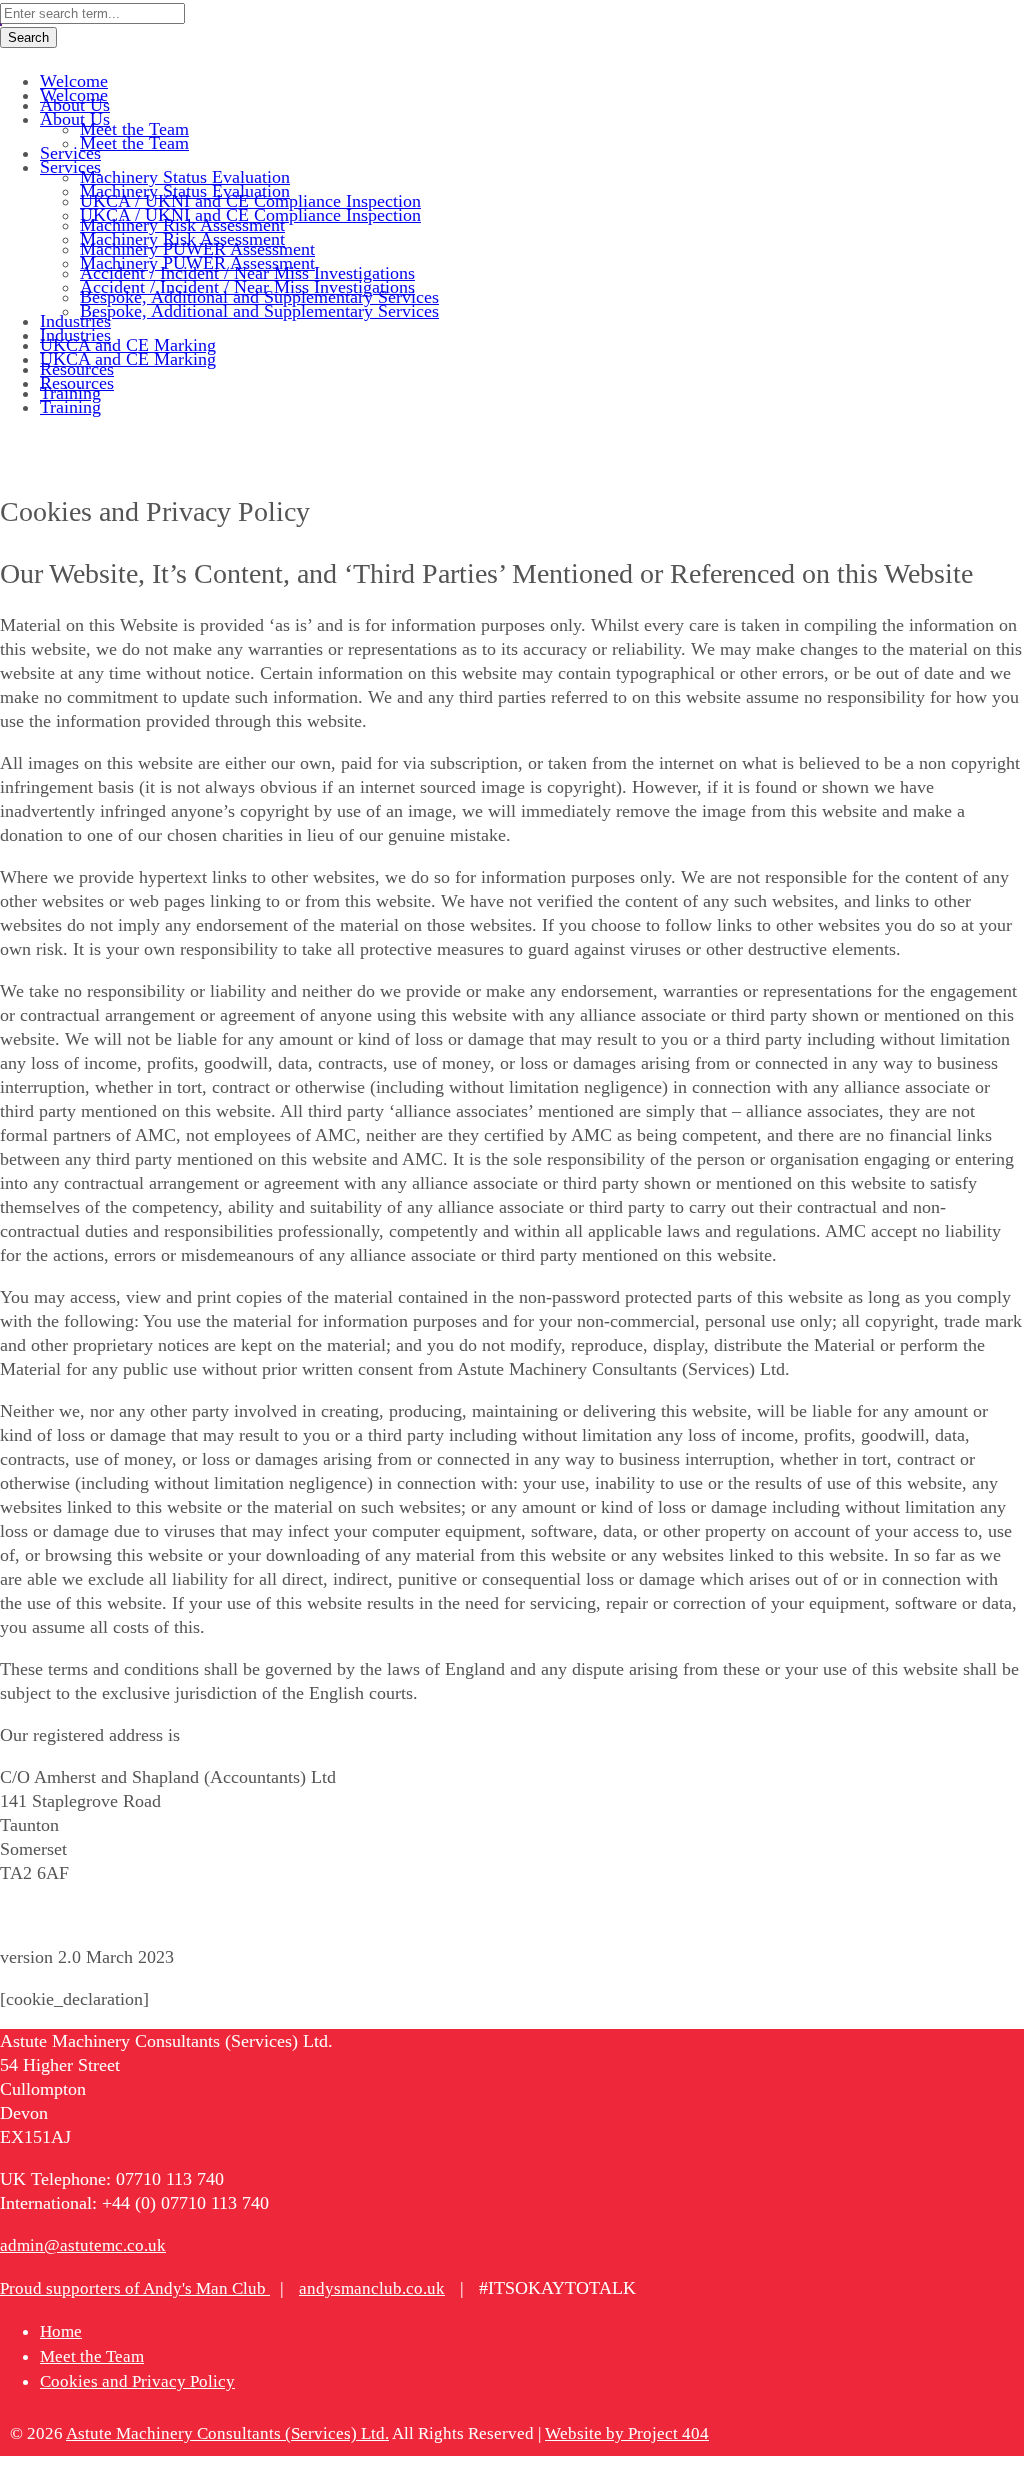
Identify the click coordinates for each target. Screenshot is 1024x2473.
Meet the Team (92, 2356)
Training (70, 407)
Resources (77, 383)
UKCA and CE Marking (128, 359)
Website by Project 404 (627, 2433)
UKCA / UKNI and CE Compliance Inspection (250, 215)
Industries (75, 335)
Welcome (74, 95)
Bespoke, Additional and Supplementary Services (259, 311)
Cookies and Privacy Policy (137, 2381)
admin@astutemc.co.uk (83, 2245)
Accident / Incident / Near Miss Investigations (247, 287)
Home (61, 2331)
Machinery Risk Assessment (182, 239)
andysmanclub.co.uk (372, 2288)
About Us (75, 119)
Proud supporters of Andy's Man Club (135, 2288)
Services (70, 167)
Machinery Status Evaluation (185, 191)
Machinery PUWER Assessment (197, 263)
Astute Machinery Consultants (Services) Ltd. (227, 2433)
